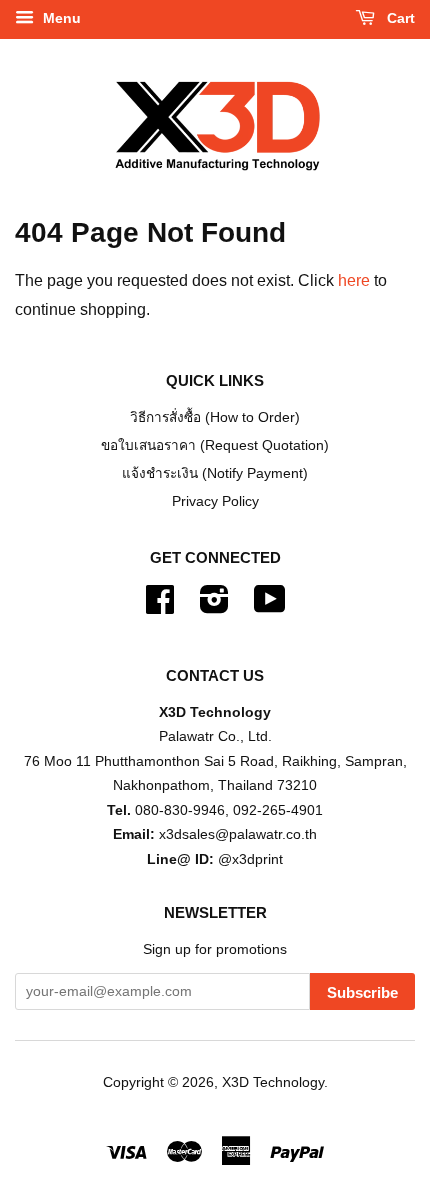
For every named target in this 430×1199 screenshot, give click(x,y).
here (354, 280)
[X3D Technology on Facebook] (160, 606)
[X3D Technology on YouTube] (270, 606)
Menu (60, 18)
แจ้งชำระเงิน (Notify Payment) (215, 473)
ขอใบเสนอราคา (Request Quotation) (215, 445)
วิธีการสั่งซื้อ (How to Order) (215, 417)
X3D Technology (273, 1082)
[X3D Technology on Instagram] (214, 606)
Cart (399, 18)
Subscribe (362, 992)
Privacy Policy (215, 501)
